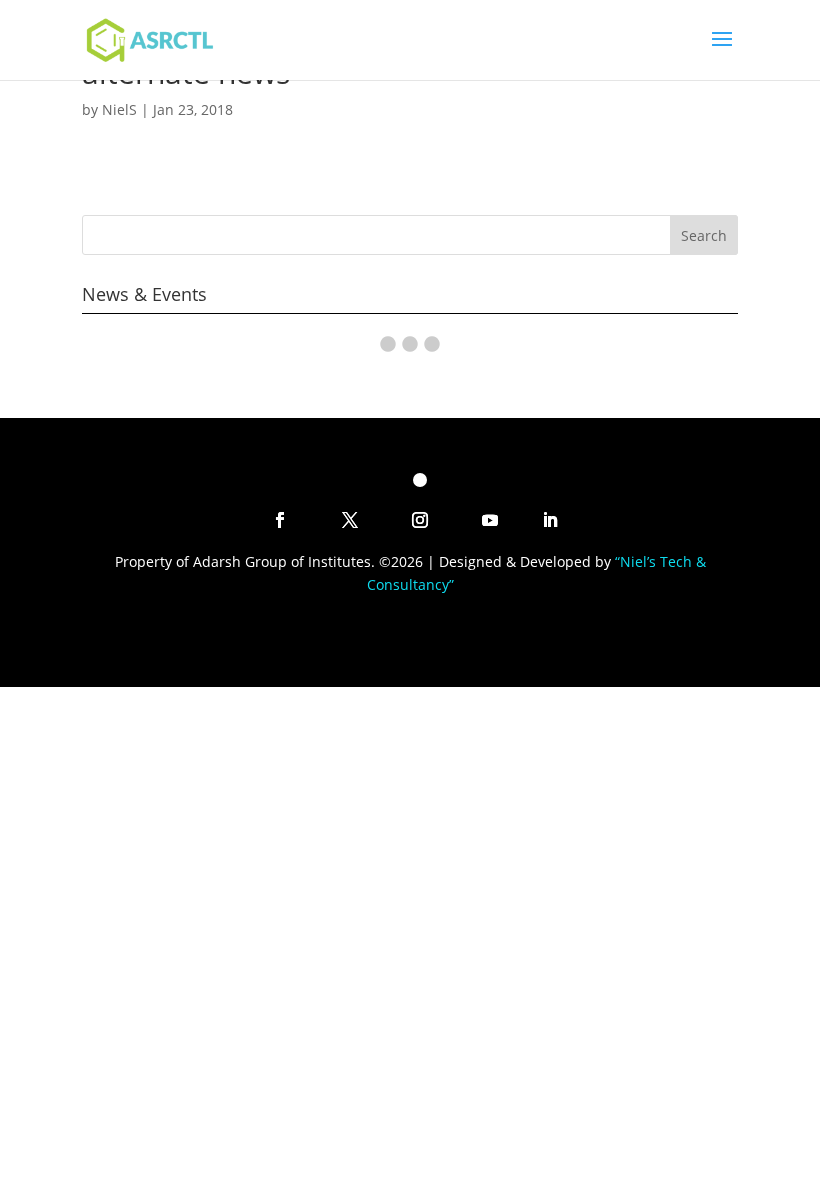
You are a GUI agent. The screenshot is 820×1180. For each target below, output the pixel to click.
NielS (119, 109)
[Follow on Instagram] (420, 520)
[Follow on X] (350, 520)
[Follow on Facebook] (280, 520)
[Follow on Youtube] (490, 520)
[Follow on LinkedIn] (550, 520)
